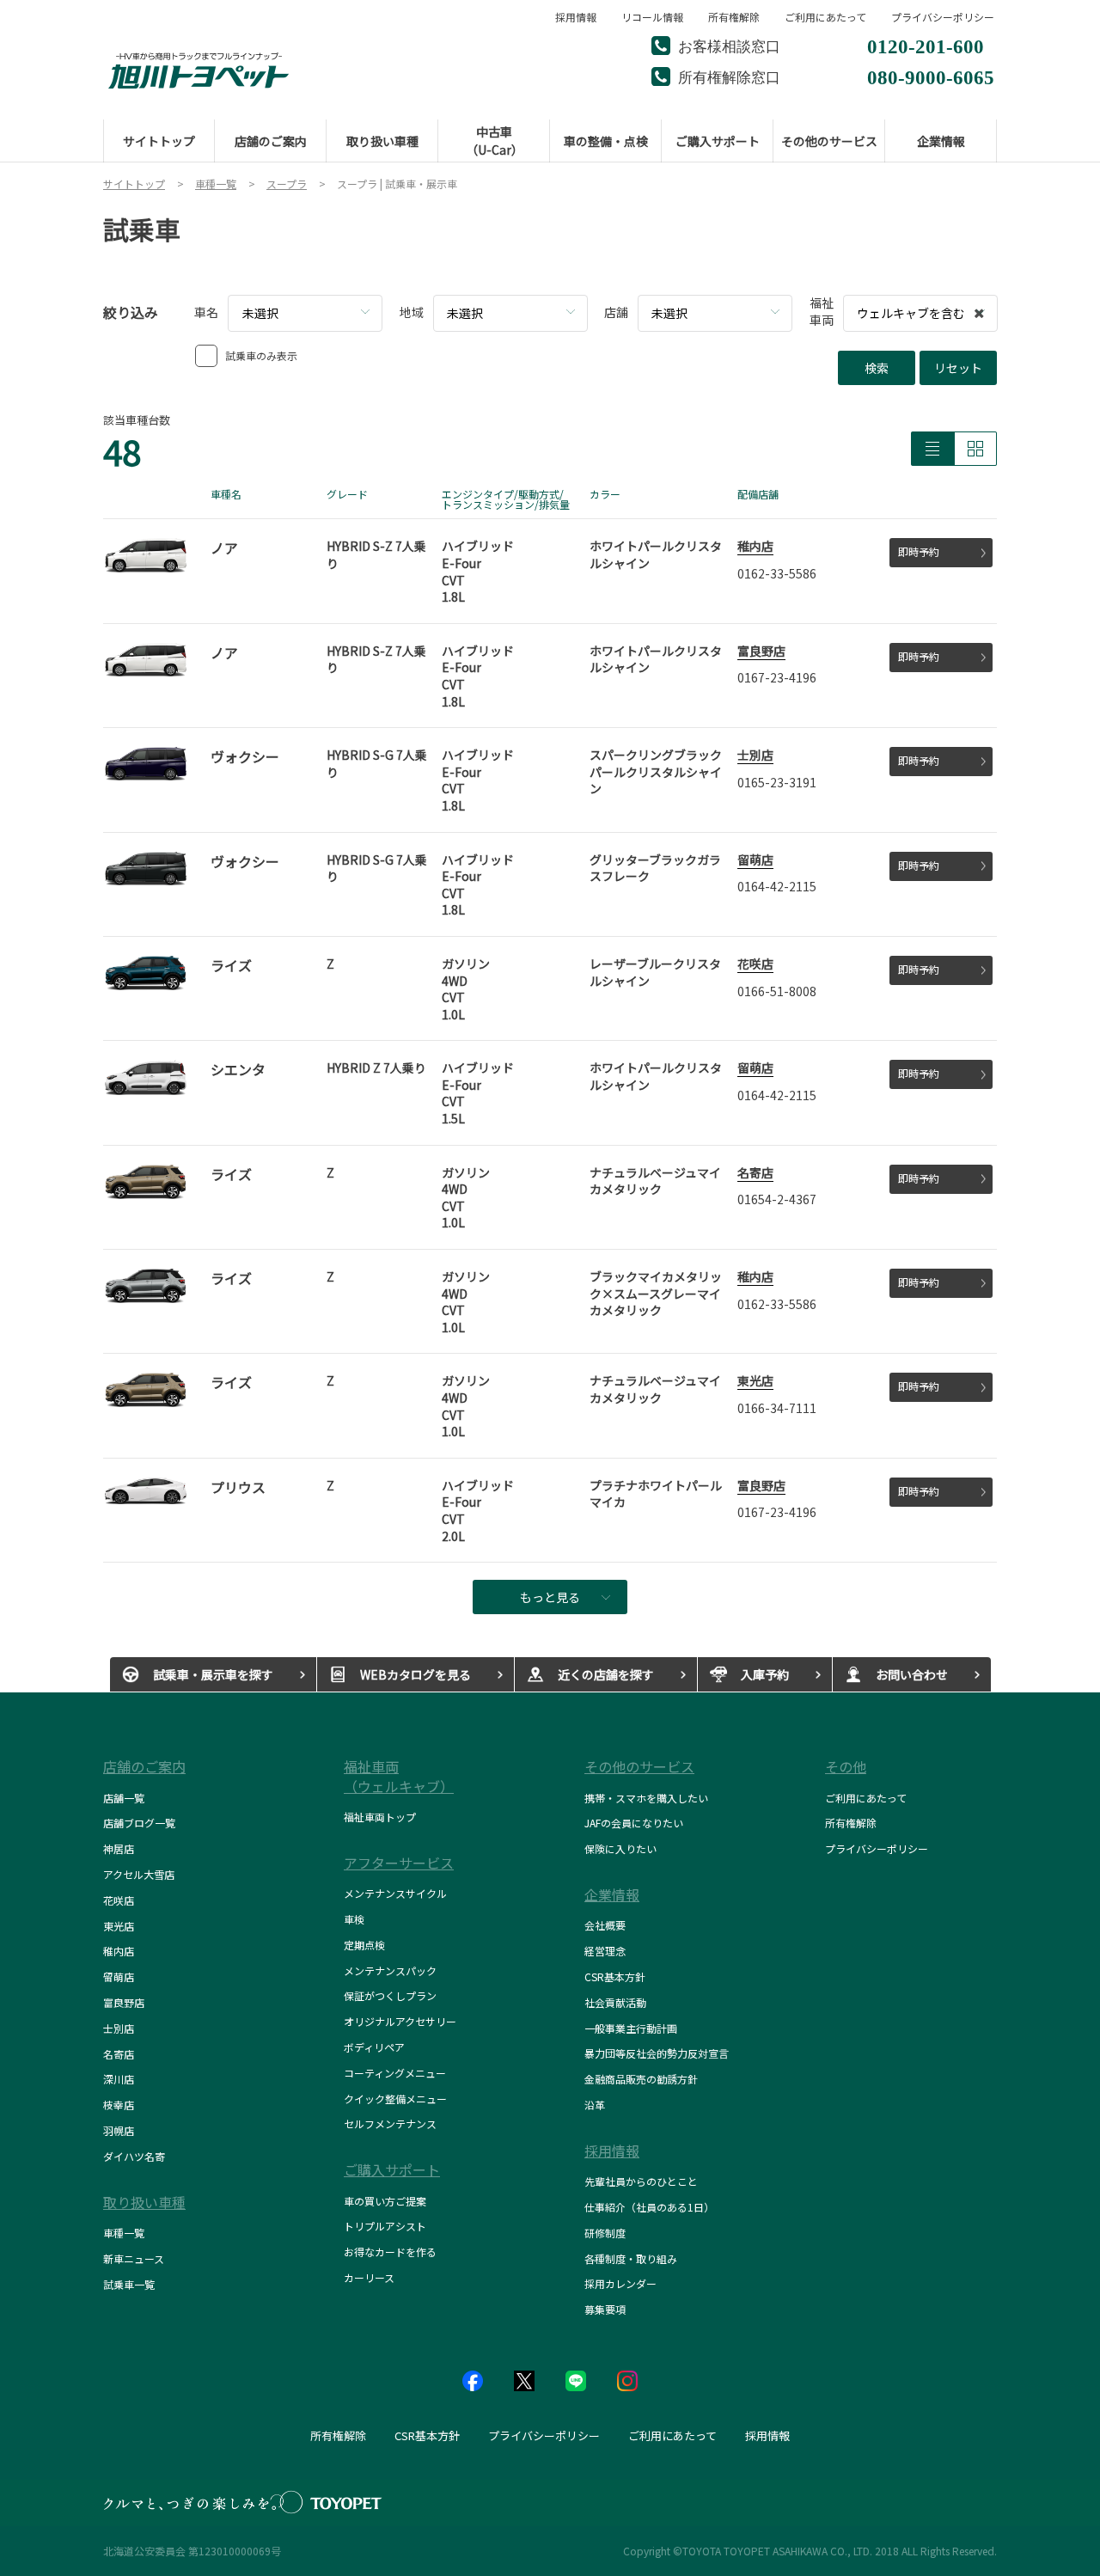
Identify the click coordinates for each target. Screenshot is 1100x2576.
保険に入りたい (620, 1848)
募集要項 (605, 2309)
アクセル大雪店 (139, 1874)
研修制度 (605, 2233)
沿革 (595, 2105)
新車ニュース (134, 2258)
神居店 (119, 1848)
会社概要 (605, 1925)
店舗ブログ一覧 (139, 1823)
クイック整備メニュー (395, 2099)
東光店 (755, 1380)
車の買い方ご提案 (385, 2201)
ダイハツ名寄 (134, 2156)
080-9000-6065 (931, 75)
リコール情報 (652, 17)
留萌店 (755, 860)
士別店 (755, 755)
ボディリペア (374, 2047)
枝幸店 (119, 2105)
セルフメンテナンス (390, 2123)
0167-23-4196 (777, 677)
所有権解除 (734, 17)
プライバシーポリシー (943, 17)
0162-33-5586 (777, 573)
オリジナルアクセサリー (400, 2021)
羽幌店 (119, 2130)
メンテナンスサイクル (395, 1893)
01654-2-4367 (777, 1199)
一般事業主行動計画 (631, 2028)
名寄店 (755, 1172)
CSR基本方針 (615, 1976)
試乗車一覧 (129, 2284)
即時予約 (919, 551)
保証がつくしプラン (390, 1995)
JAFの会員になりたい (634, 1823)
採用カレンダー (620, 2283)
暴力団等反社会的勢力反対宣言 (657, 2053)
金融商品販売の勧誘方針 (641, 2079)
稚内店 (755, 546)
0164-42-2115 (777, 886)
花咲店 (755, 964)
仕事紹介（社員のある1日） (649, 2207)
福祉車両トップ (380, 1817)
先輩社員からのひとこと (641, 2181)
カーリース (369, 2277)
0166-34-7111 (777, 1408)
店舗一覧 (124, 1798)
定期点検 (364, 1945)
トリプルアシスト (385, 2226)
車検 (354, 1919)
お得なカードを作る (390, 2252)
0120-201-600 (926, 44)
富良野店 (761, 651)
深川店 (119, 2079)
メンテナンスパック (390, 1970)
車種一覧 (124, 2233)
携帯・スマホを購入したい (646, 1798)
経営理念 (605, 1951)
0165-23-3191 (777, 782)
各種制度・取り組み (631, 2258)
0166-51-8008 (777, 991)
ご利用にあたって (825, 17)
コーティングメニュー (395, 2073)
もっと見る (550, 1597)
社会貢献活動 (615, 2002)
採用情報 (576, 17)
